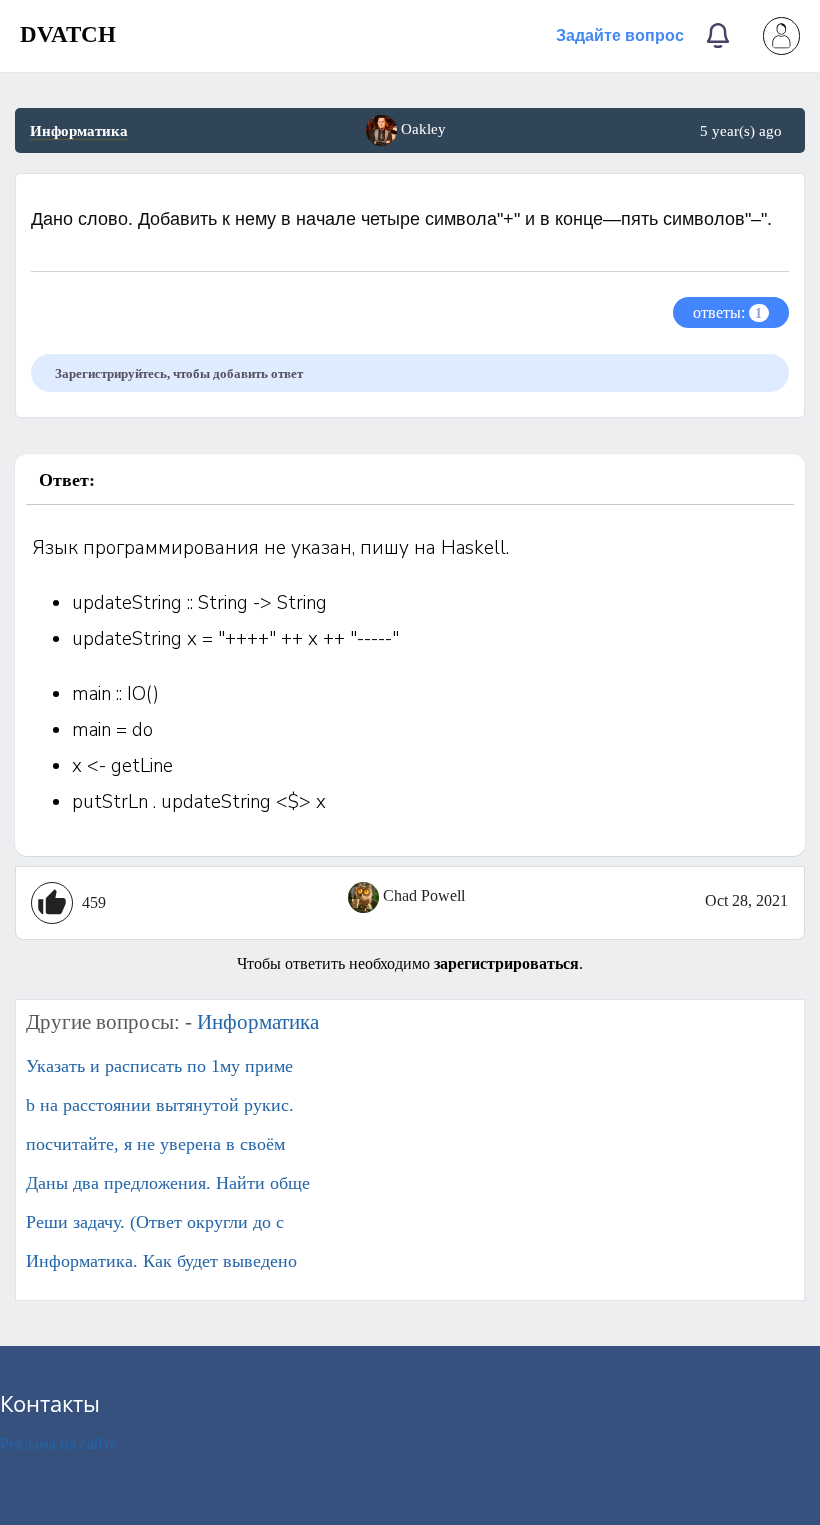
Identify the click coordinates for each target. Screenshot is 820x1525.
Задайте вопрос (620, 35)
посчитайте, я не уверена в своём (155, 1144)
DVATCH (68, 34)
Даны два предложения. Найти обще (168, 1183)
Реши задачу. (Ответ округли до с (155, 1222)
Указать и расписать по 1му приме (159, 1066)
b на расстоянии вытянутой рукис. (160, 1105)
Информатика (79, 131)
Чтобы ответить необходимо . (410, 963)
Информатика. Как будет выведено (161, 1261)
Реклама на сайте (58, 1443)
